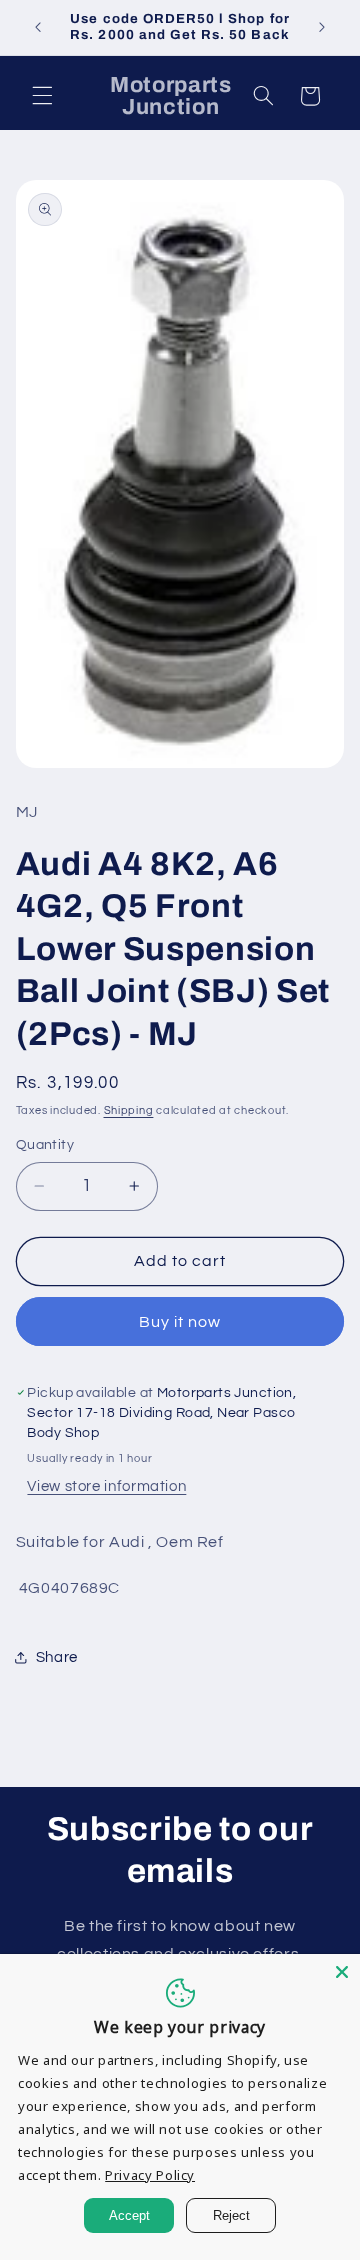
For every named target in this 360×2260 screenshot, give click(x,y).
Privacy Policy (150, 2175)
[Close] (342, 1972)
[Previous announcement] (38, 27)
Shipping (129, 1110)
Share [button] (57, 1657)
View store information (106, 1486)
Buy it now (180, 1322)
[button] (42, 96)
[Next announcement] (322, 27)
